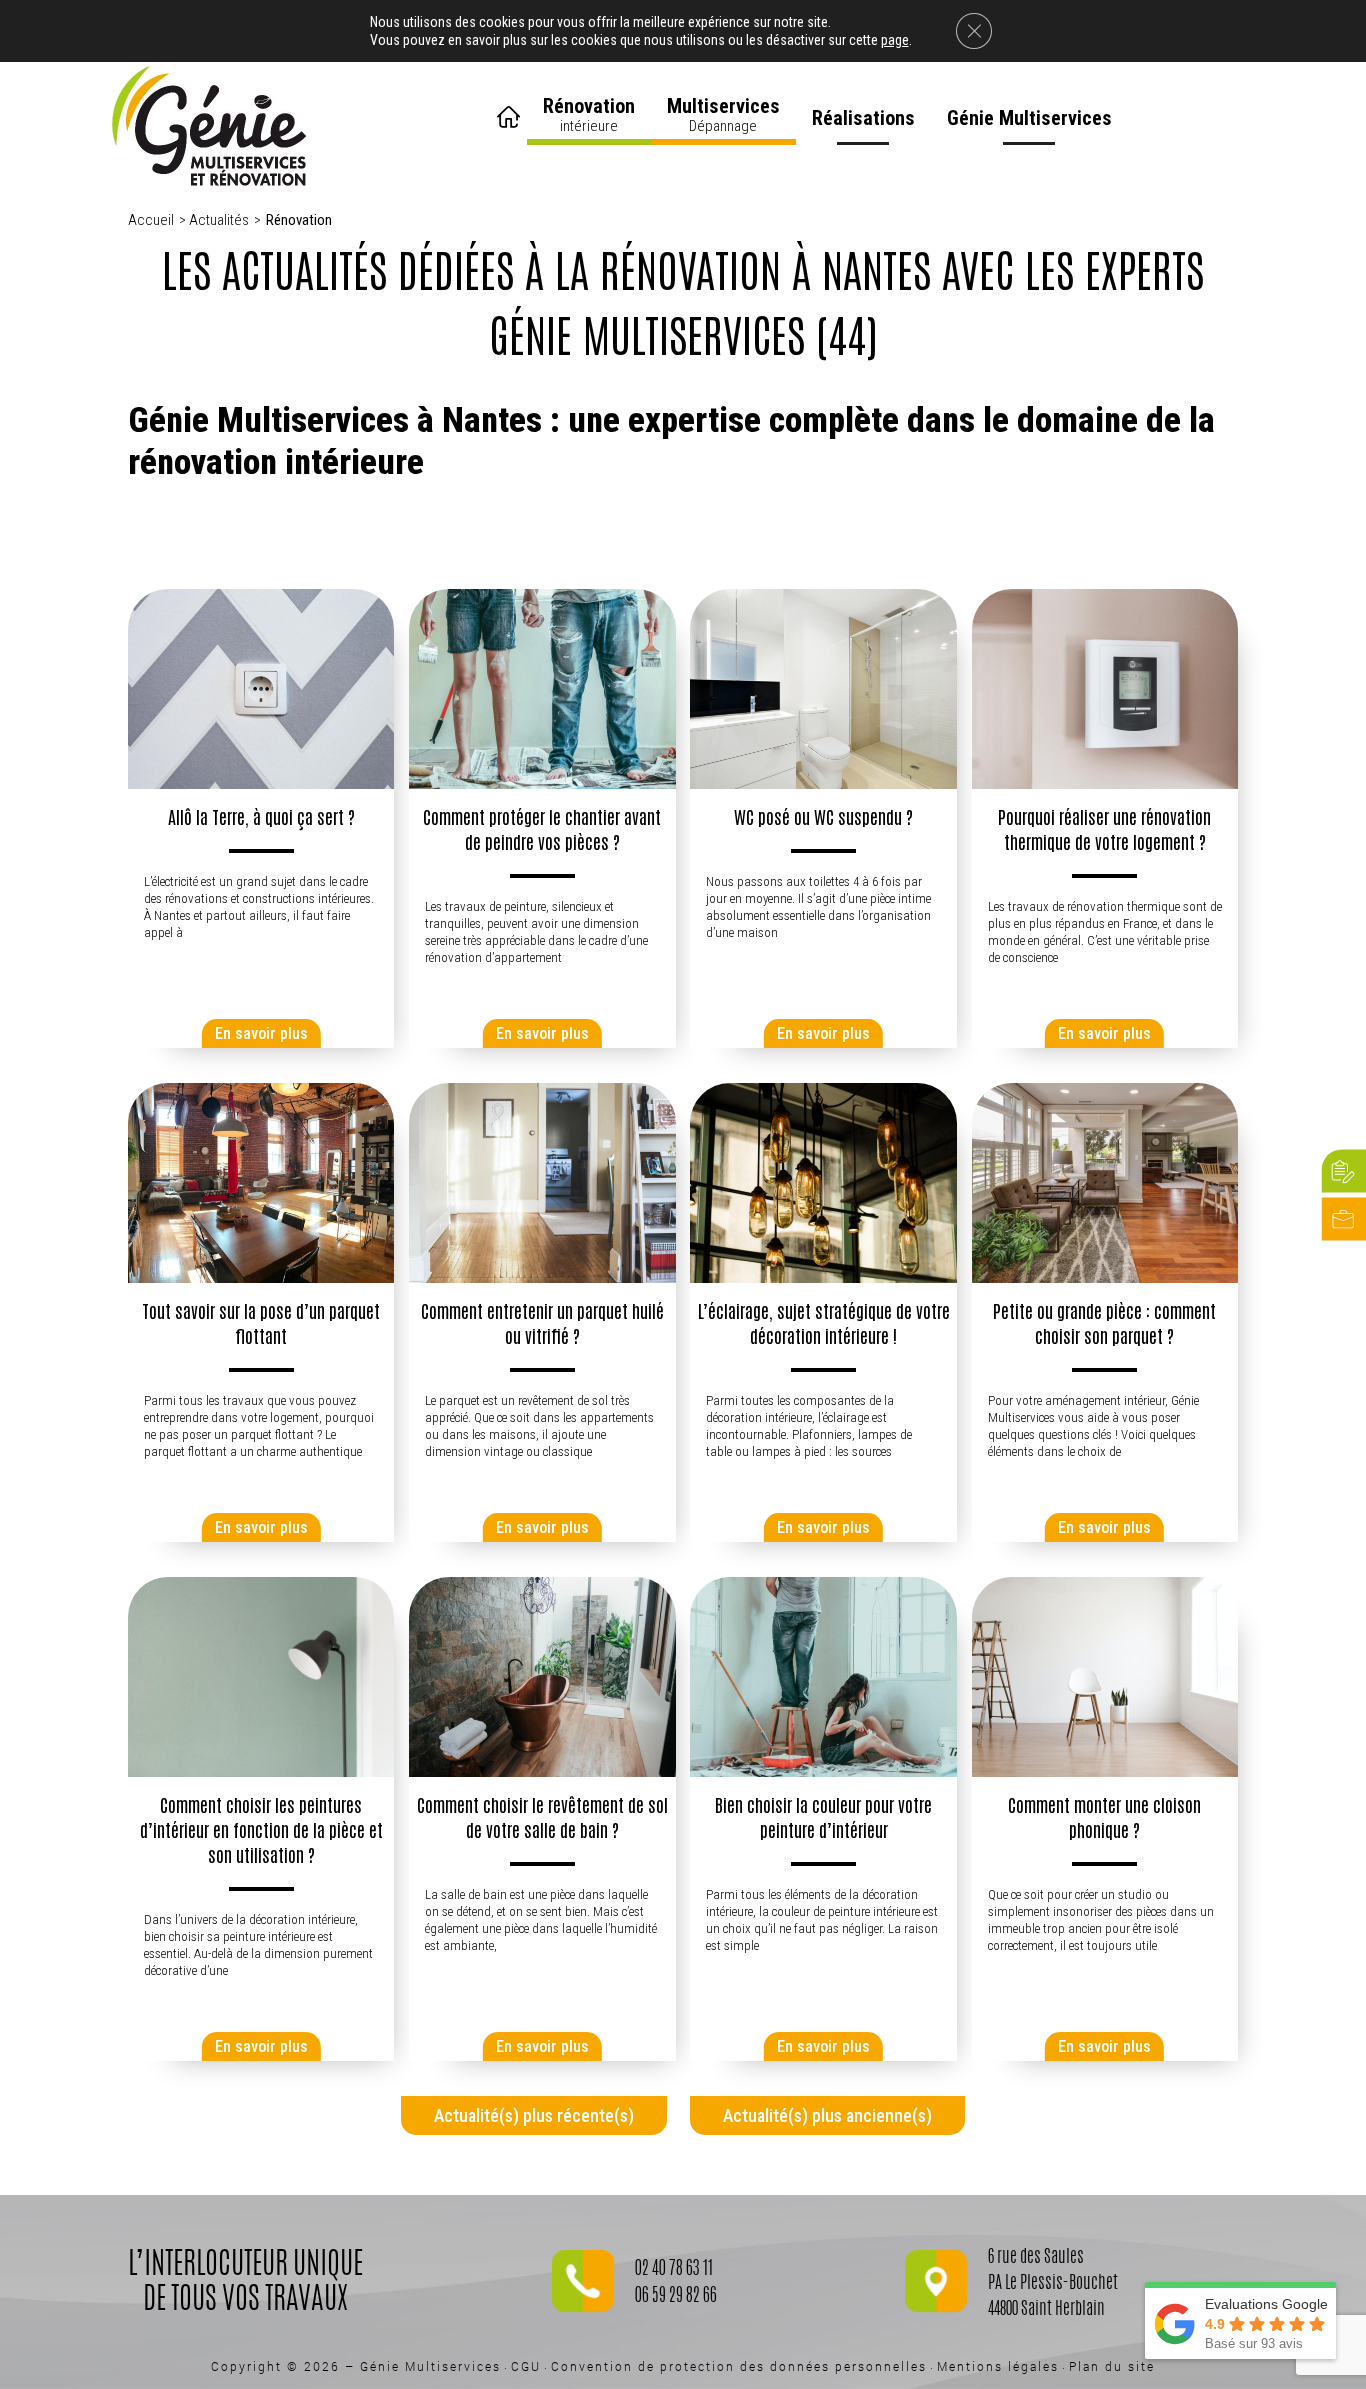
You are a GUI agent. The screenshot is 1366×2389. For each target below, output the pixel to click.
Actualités (219, 220)
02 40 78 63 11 (674, 2270)
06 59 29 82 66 (676, 2297)
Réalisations (863, 118)
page (895, 40)
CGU (526, 2366)
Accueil (511, 110)
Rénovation (589, 114)
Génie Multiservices (1029, 118)
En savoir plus (261, 1033)
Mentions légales (998, 2366)
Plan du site (1112, 2366)
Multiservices (723, 114)
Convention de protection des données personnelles (739, 2366)
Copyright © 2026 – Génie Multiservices (356, 2366)
